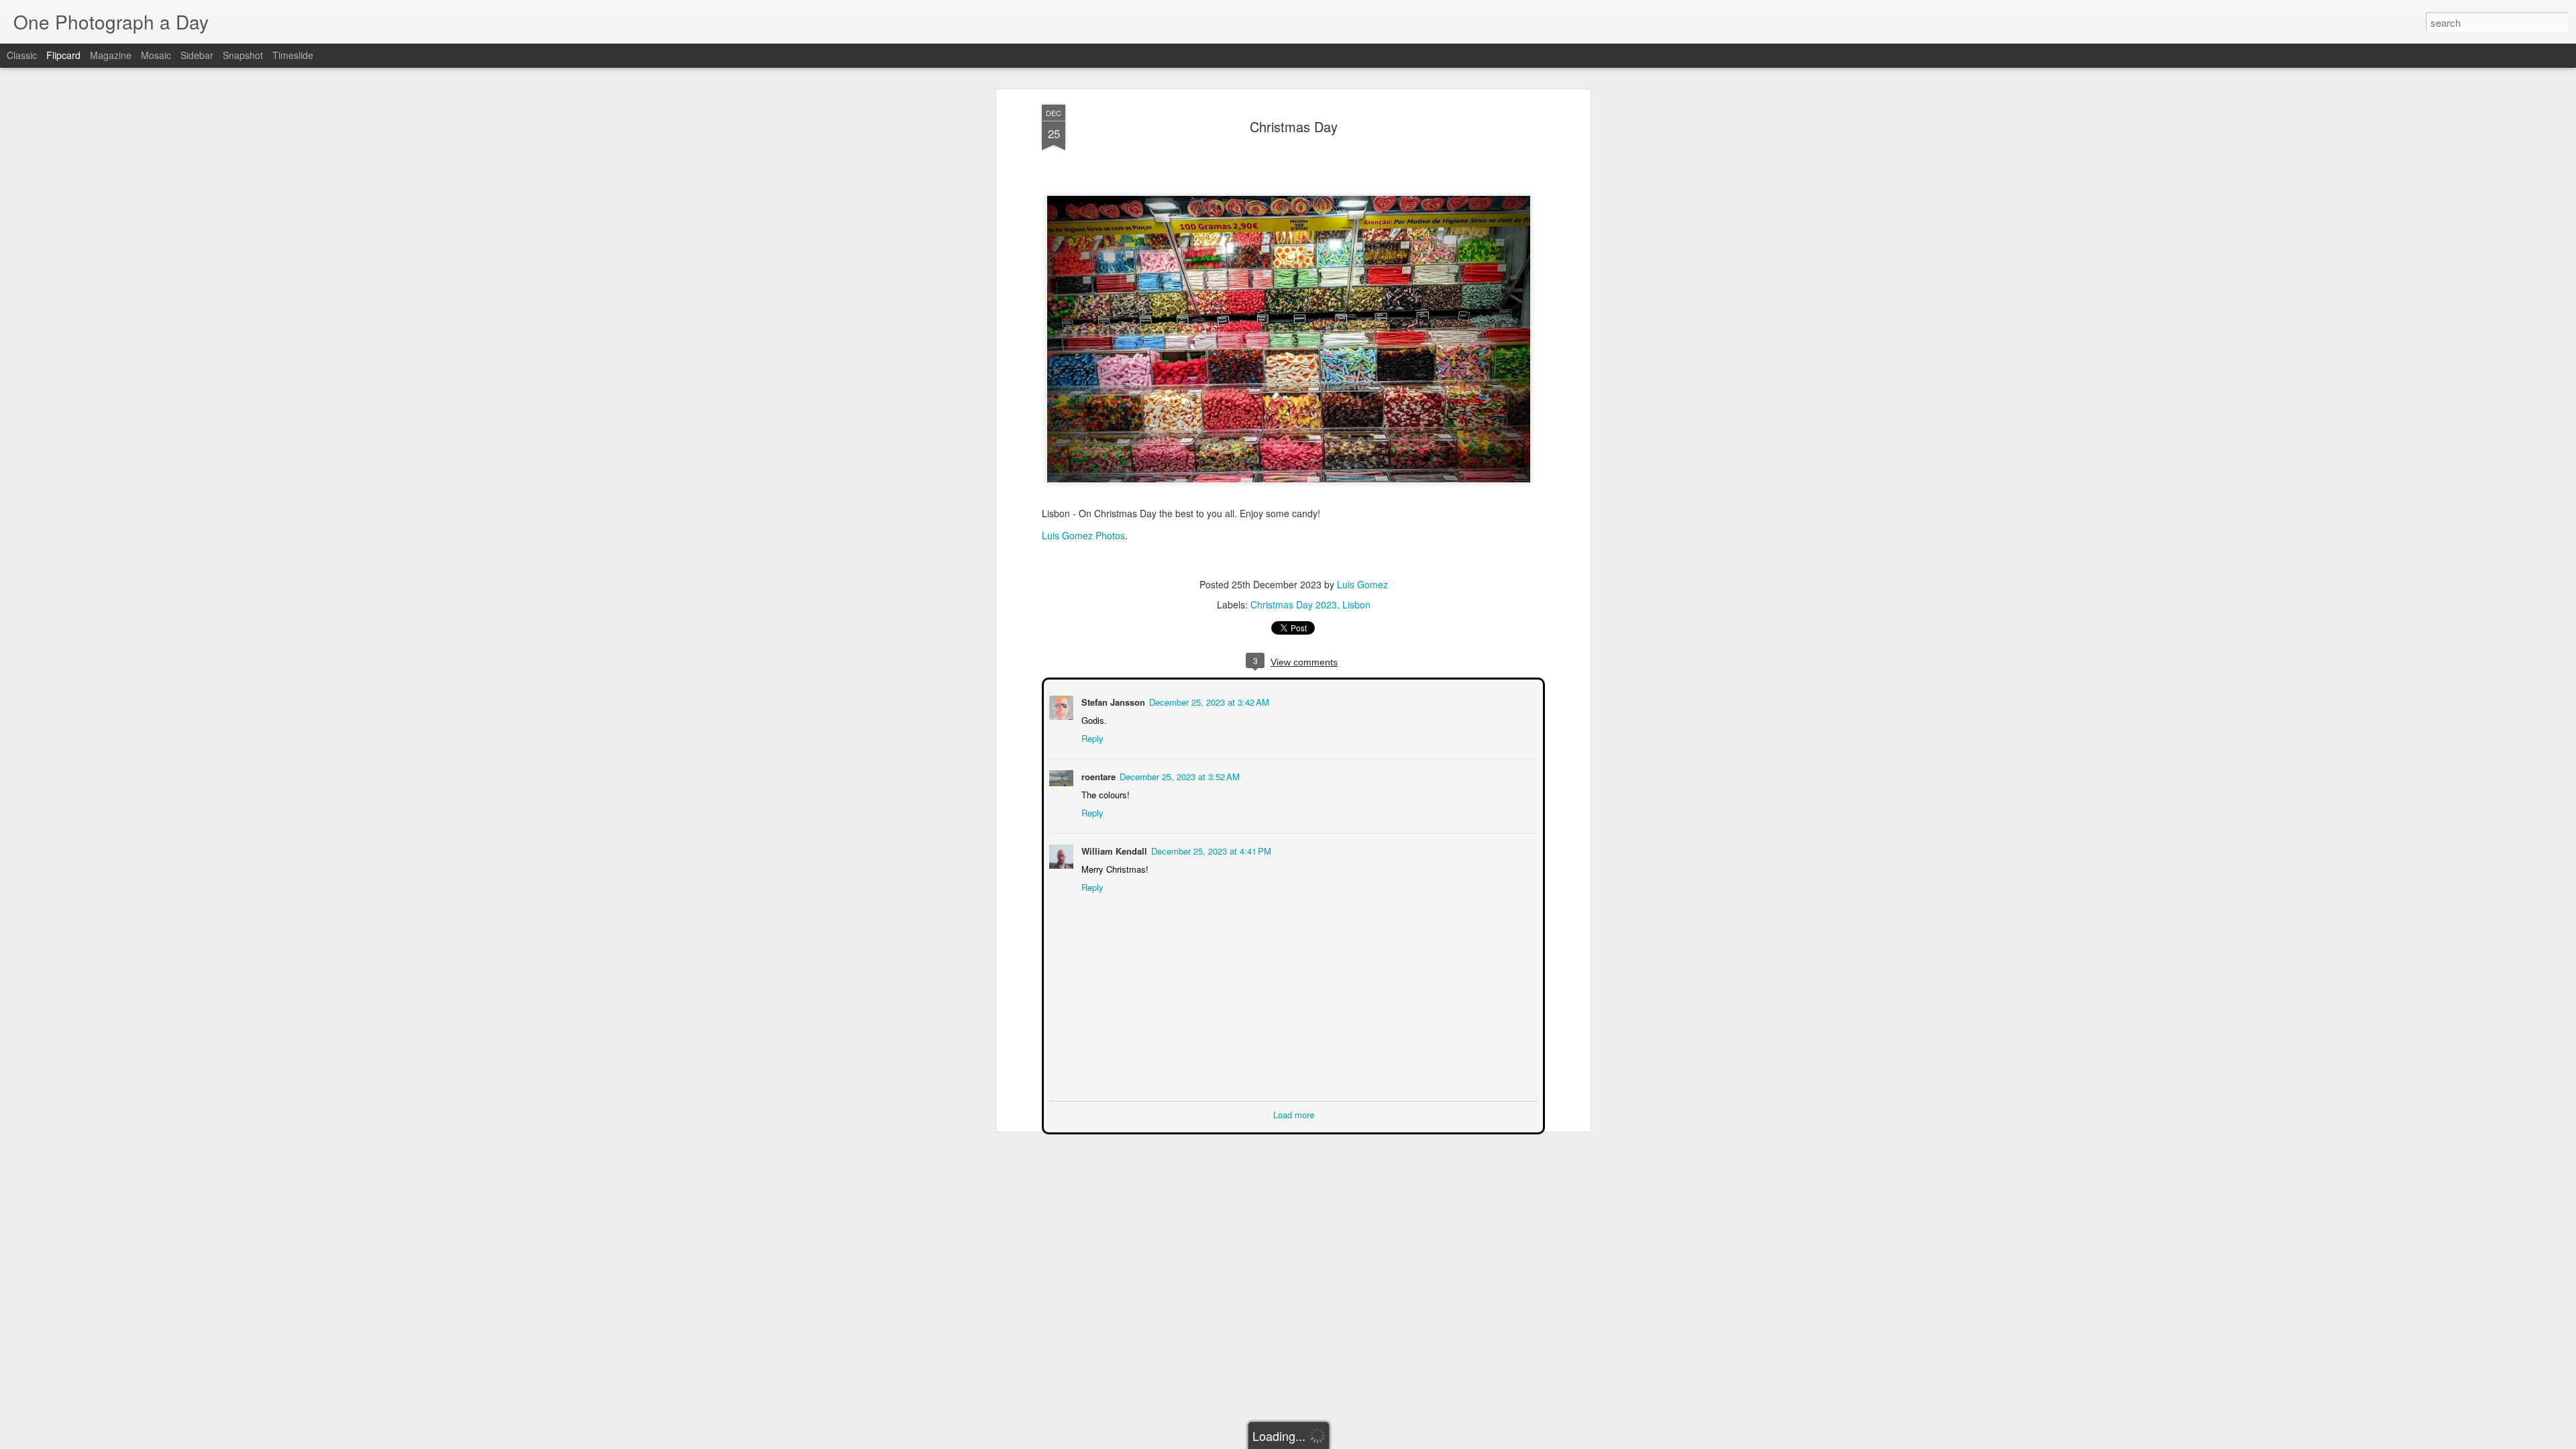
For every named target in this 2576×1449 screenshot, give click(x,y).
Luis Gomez (1362, 584)
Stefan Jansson (1112, 701)
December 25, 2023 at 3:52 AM (1178, 775)
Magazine (111, 55)
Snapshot (243, 55)
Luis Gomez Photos (1083, 535)
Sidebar (197, 55)
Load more (1294, 1113)
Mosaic (156, 55)
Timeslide (293, 55)
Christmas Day (1294, 126)
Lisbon (1356, 604)
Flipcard (63, 55)
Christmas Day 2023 (1294, 604)
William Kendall (1113, 850)
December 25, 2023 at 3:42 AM (1208, 701)
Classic (22, 55)
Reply (1091, 737)
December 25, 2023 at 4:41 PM (1210, 850)
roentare (1097, 775)
